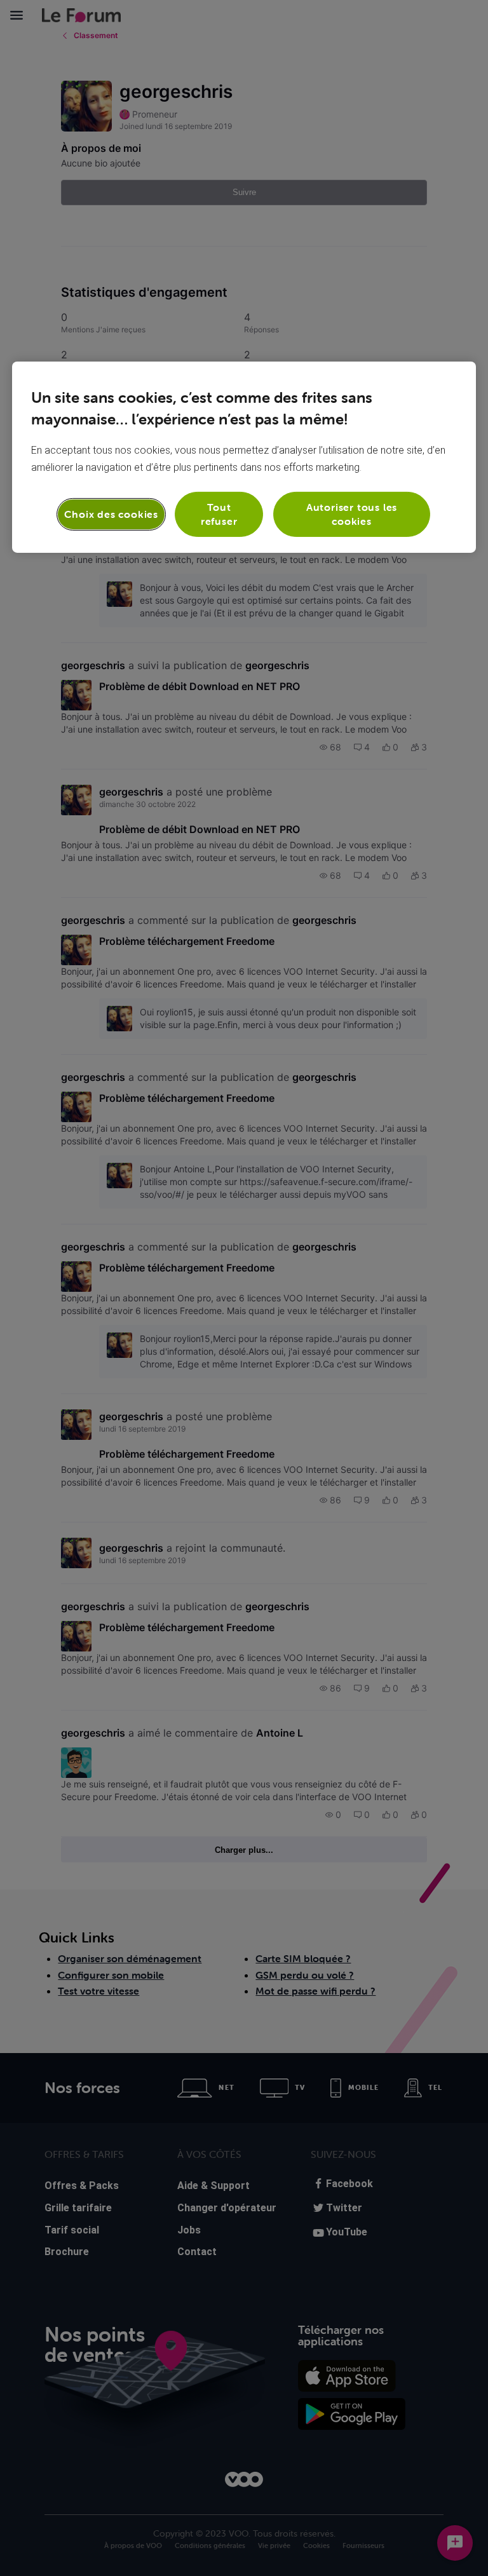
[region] (244, 457)
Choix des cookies (111, 514)
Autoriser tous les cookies (352, 514)
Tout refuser (219, 514)
